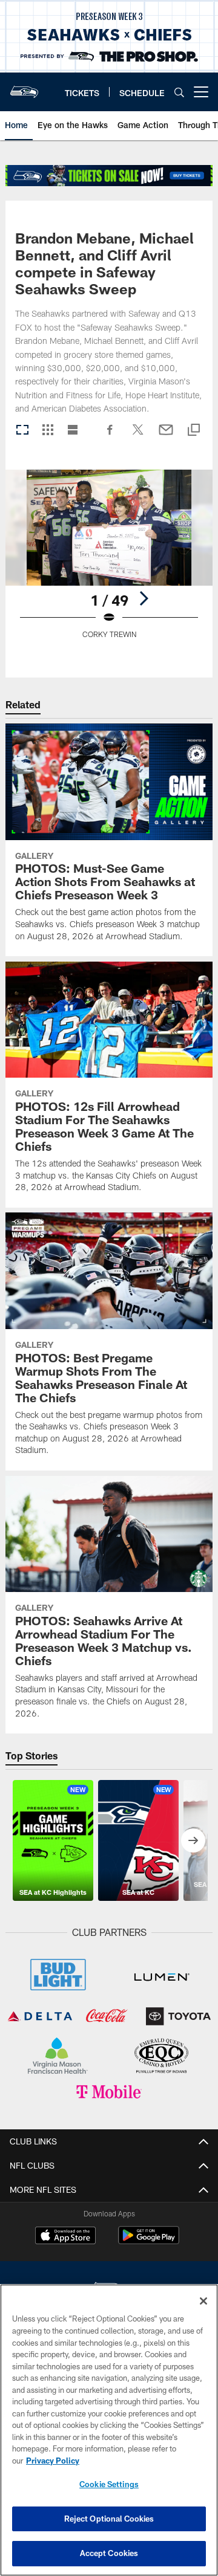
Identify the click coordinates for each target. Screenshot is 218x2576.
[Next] (144, 598)
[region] (109, 2430)
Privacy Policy (53, 2461)
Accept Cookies (109, 2553)
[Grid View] (48, 431)
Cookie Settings (109, 2484)
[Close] (203, 2301)
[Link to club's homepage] (24, 87)
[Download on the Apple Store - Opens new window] (65, 2237)
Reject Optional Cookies (109, 2519)
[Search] (179, 92)
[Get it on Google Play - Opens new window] (149, 2241)
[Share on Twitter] (138, 436)
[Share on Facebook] (110, 436)
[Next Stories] (193, 1840)
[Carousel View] (22, 431)
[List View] (73, 431)
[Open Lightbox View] (109, 562)
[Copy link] (194, 431)
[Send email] (166, 436)
